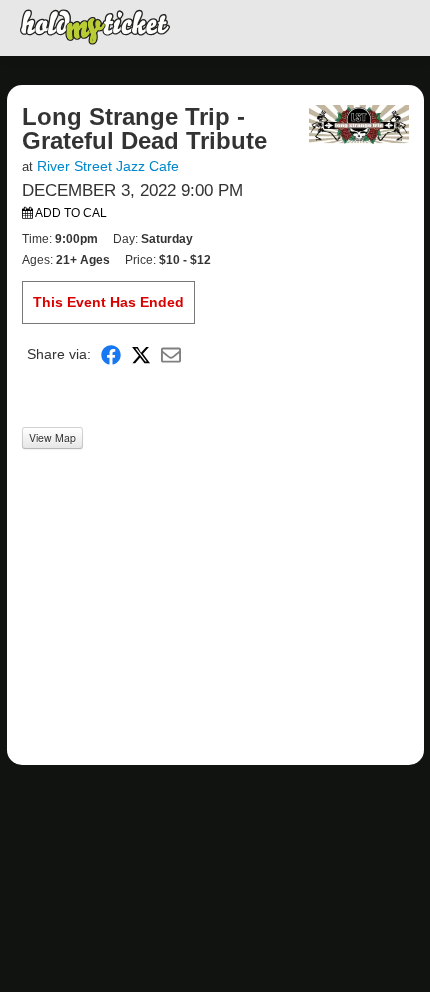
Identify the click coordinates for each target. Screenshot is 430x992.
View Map (52, 437)
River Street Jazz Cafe (108, 166)
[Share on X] (141, 354)
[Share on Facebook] (111, 354)
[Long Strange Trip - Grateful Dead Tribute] (359, 123)
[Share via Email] (171, 354)
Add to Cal (70, 213)
